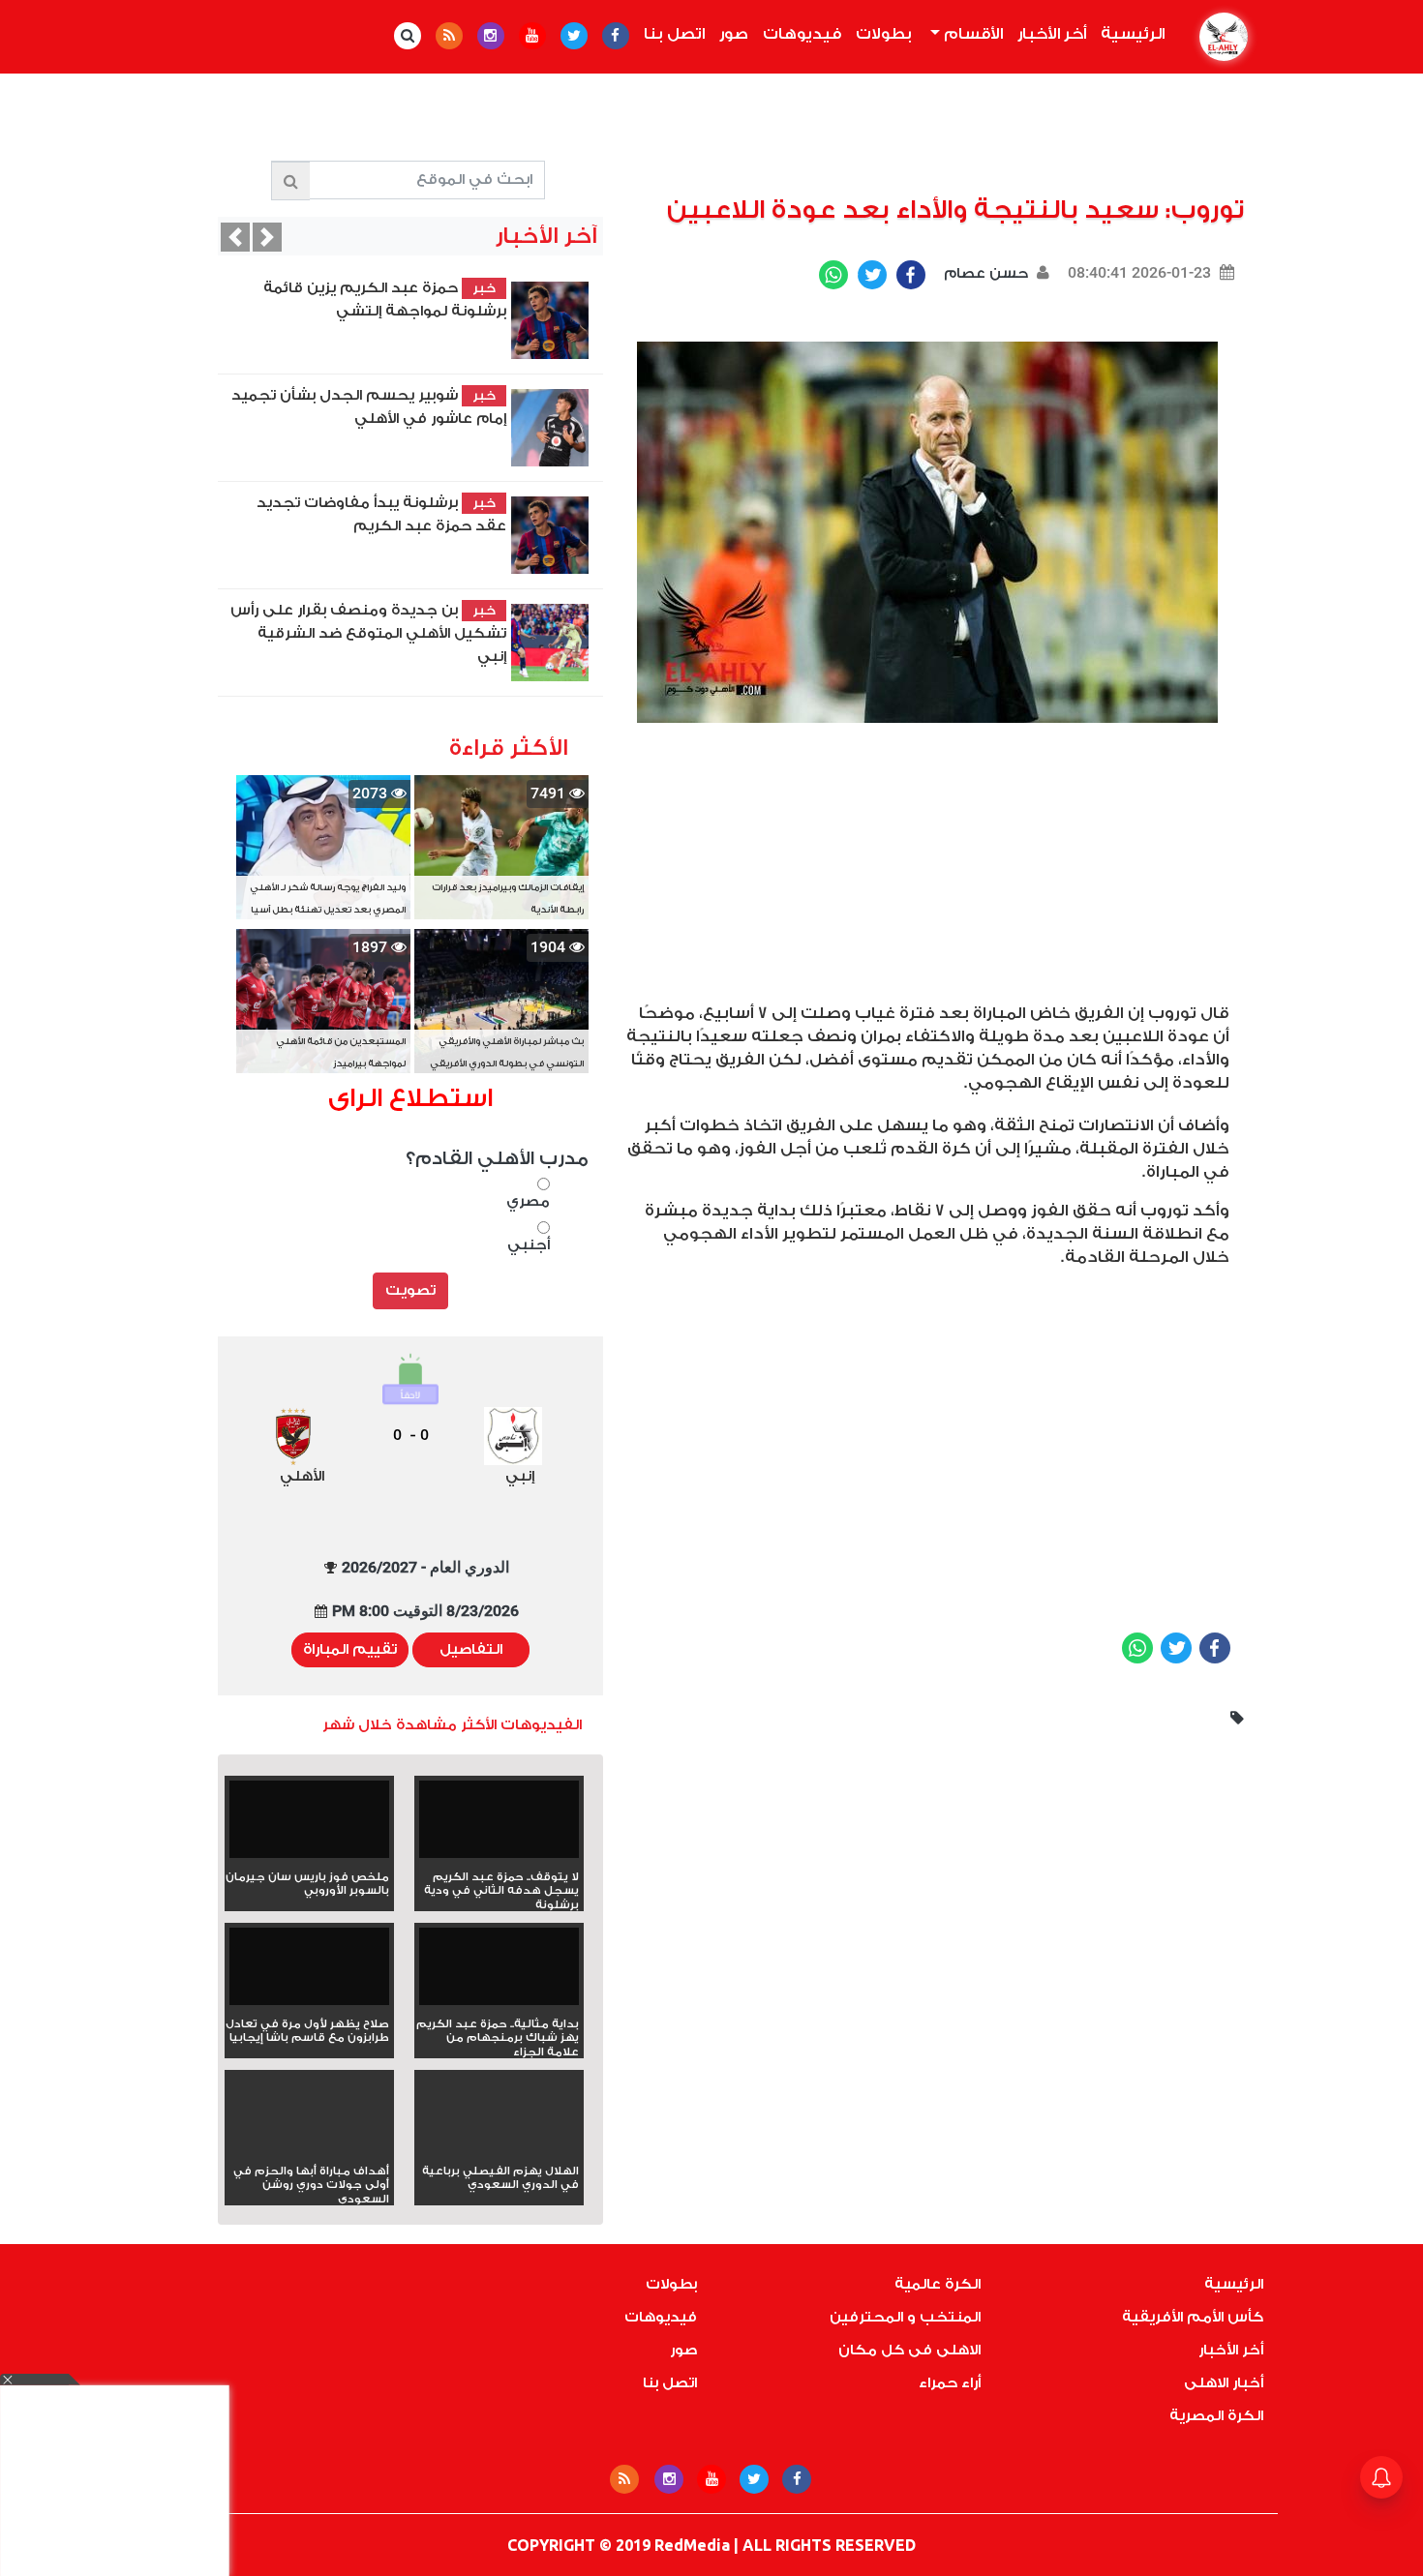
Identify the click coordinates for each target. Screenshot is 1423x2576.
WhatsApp (833, 275)
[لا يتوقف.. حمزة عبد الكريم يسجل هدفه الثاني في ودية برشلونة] (499, 1826)
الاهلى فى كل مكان (909, 2350)
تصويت (410, 1290)
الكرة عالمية (938, 2284)
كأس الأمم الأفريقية (1193, 2317)
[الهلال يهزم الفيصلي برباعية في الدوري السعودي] (499, 2148)
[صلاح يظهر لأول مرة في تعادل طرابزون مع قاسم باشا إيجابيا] (309, 1973)
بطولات (884, 34)
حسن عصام (984, 273)
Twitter (872, 275)
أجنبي (529, 1245)
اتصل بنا (674, 34)
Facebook (911, 275)
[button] (235, 237)
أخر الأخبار (1052, 34)
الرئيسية (1129, 34)
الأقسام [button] (971, 34)
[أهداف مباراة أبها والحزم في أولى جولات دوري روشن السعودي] (309, 2148)
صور (734, 34)
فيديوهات (802, 34)
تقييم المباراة (350, 1649)
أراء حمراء (950, 2383)
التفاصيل (471, 1649)
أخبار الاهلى (1224, 2383)
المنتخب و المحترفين (905, 2317)
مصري (528, 1201)
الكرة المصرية (1216, 2416)
